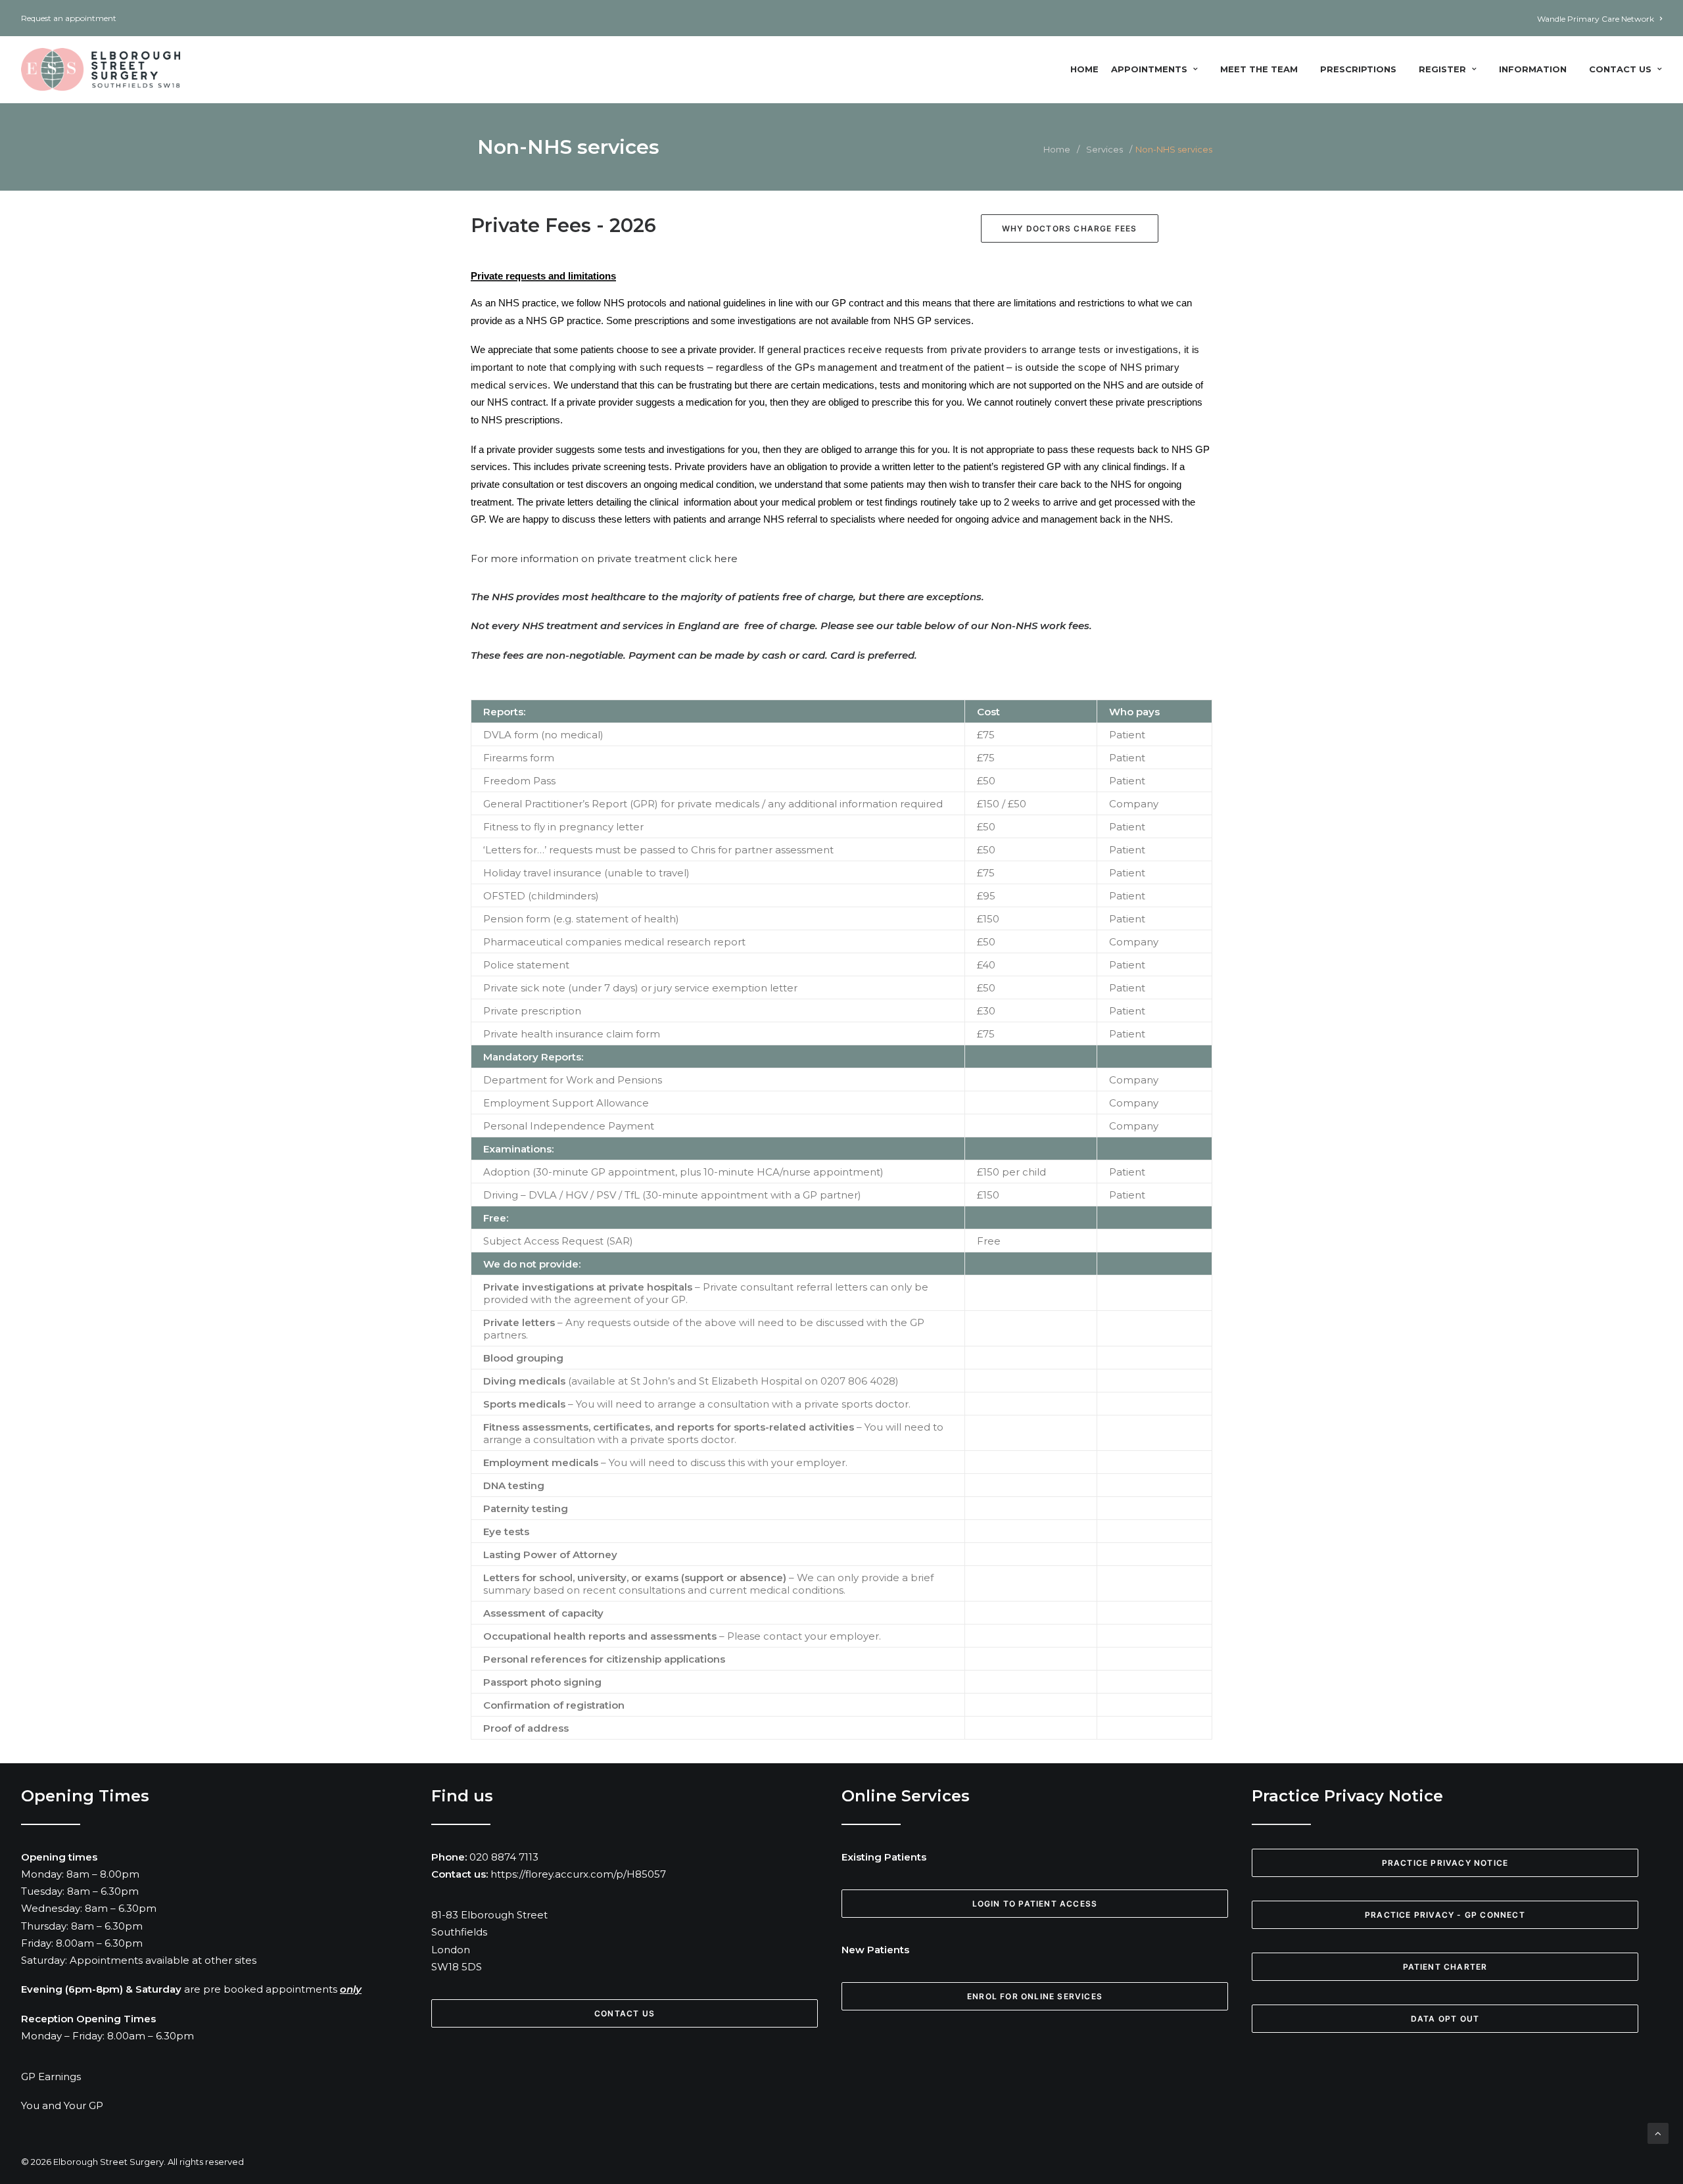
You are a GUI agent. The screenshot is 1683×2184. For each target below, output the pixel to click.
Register (1442, 69)
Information (1533, 69)
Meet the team (1259, 69)
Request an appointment (69, 18)
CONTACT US (625, 2013)
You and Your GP (62, 2105)
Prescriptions (1358, 69)
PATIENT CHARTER (1445, 1967)
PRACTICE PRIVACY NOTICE (1445, 1863)
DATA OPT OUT (1445, 2019)
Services (1104, 149)
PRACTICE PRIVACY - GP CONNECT (1445, 1915)
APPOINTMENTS (1149, 69)
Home (1084, 69)
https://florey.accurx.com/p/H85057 (578, 1874)
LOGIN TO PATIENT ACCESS (1035, 1904)
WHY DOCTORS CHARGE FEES (1070, 228)
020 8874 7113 (504, 1857)
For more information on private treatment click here (604, 558)
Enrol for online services (1035, 1996)
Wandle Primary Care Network (1596, 19)
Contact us (1620, 69)
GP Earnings (51, 2077)
